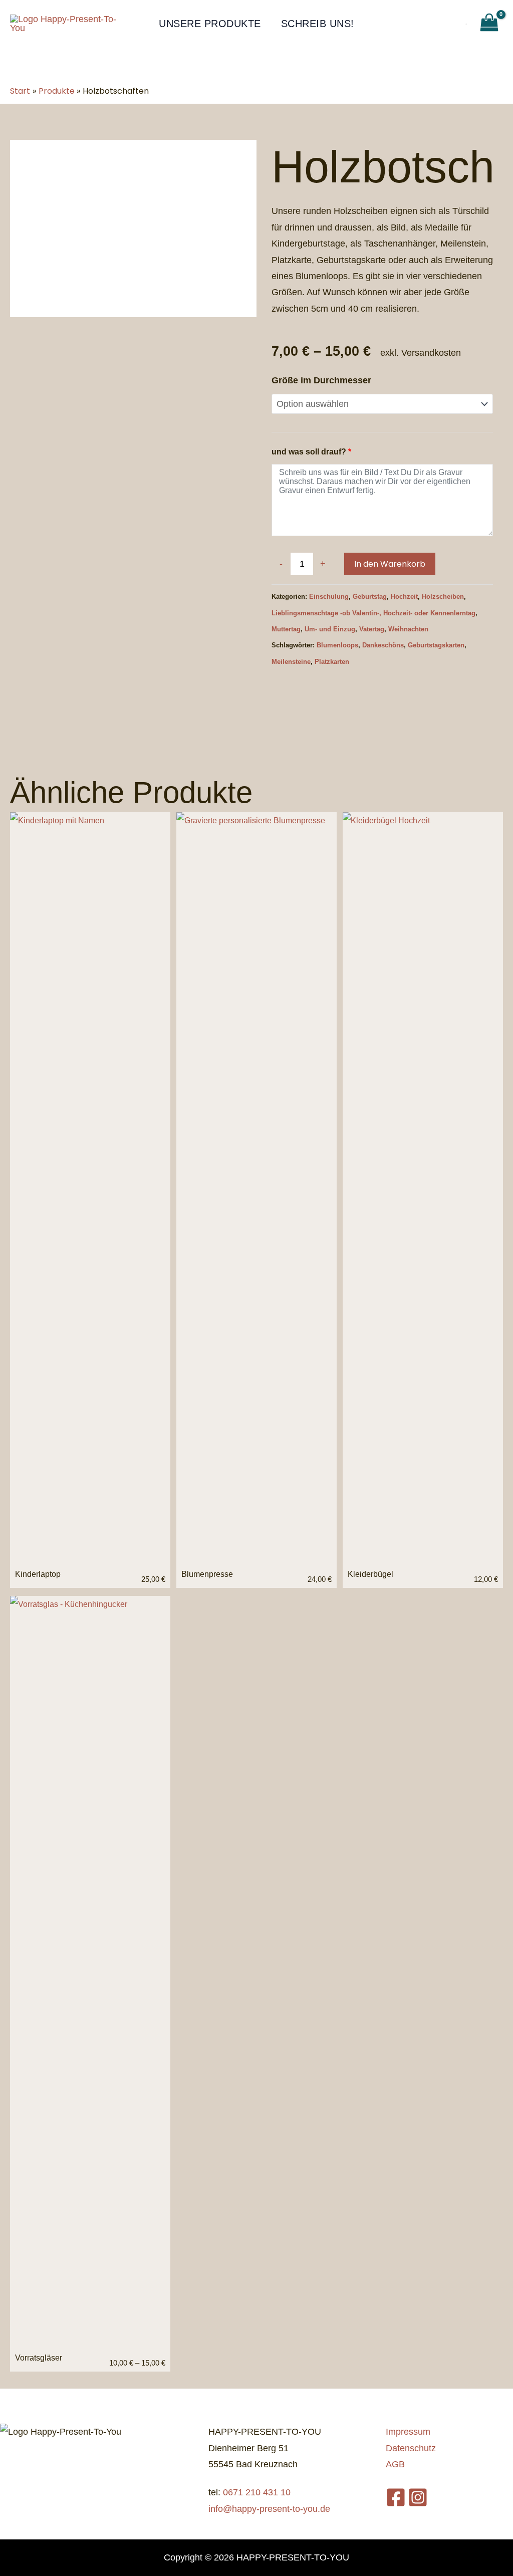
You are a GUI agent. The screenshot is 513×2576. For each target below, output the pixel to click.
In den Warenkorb (390, 564)
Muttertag (286, 629)
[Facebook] (396, 2497)
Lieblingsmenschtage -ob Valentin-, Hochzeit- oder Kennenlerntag (373, 613)
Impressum (408, 2432)
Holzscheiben (443, 597)
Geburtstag (370, 597)
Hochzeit (404, 597)
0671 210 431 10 (257, 2492)
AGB (395, 2464)
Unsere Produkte (210, 24)
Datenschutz (411, 2448)
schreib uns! (318, 24)
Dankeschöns (383, 645)
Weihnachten (408, 629)
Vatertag (372, 629)
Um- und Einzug (330, 629)
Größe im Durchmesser (321, 380)
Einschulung (329, 597)
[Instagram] (418, 2497)
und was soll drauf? (311, 451)
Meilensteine (291, 662)
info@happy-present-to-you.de (269, 2509)
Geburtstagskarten (436, 645)
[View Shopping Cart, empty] (489, 23)
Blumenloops (337, 645)
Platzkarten (332, 662)
